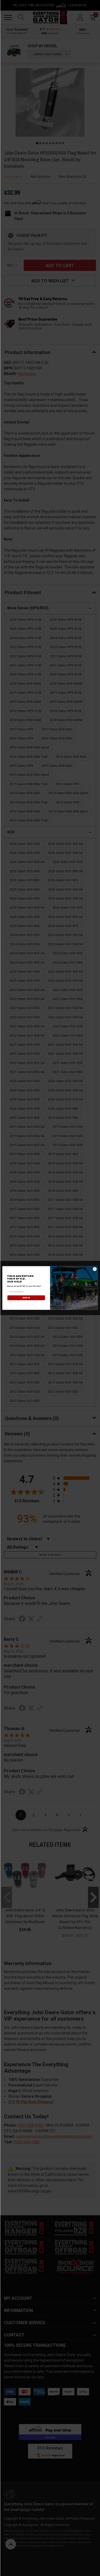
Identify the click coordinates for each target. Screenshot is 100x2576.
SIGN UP (26, 1298)
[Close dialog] (95, 1269)
